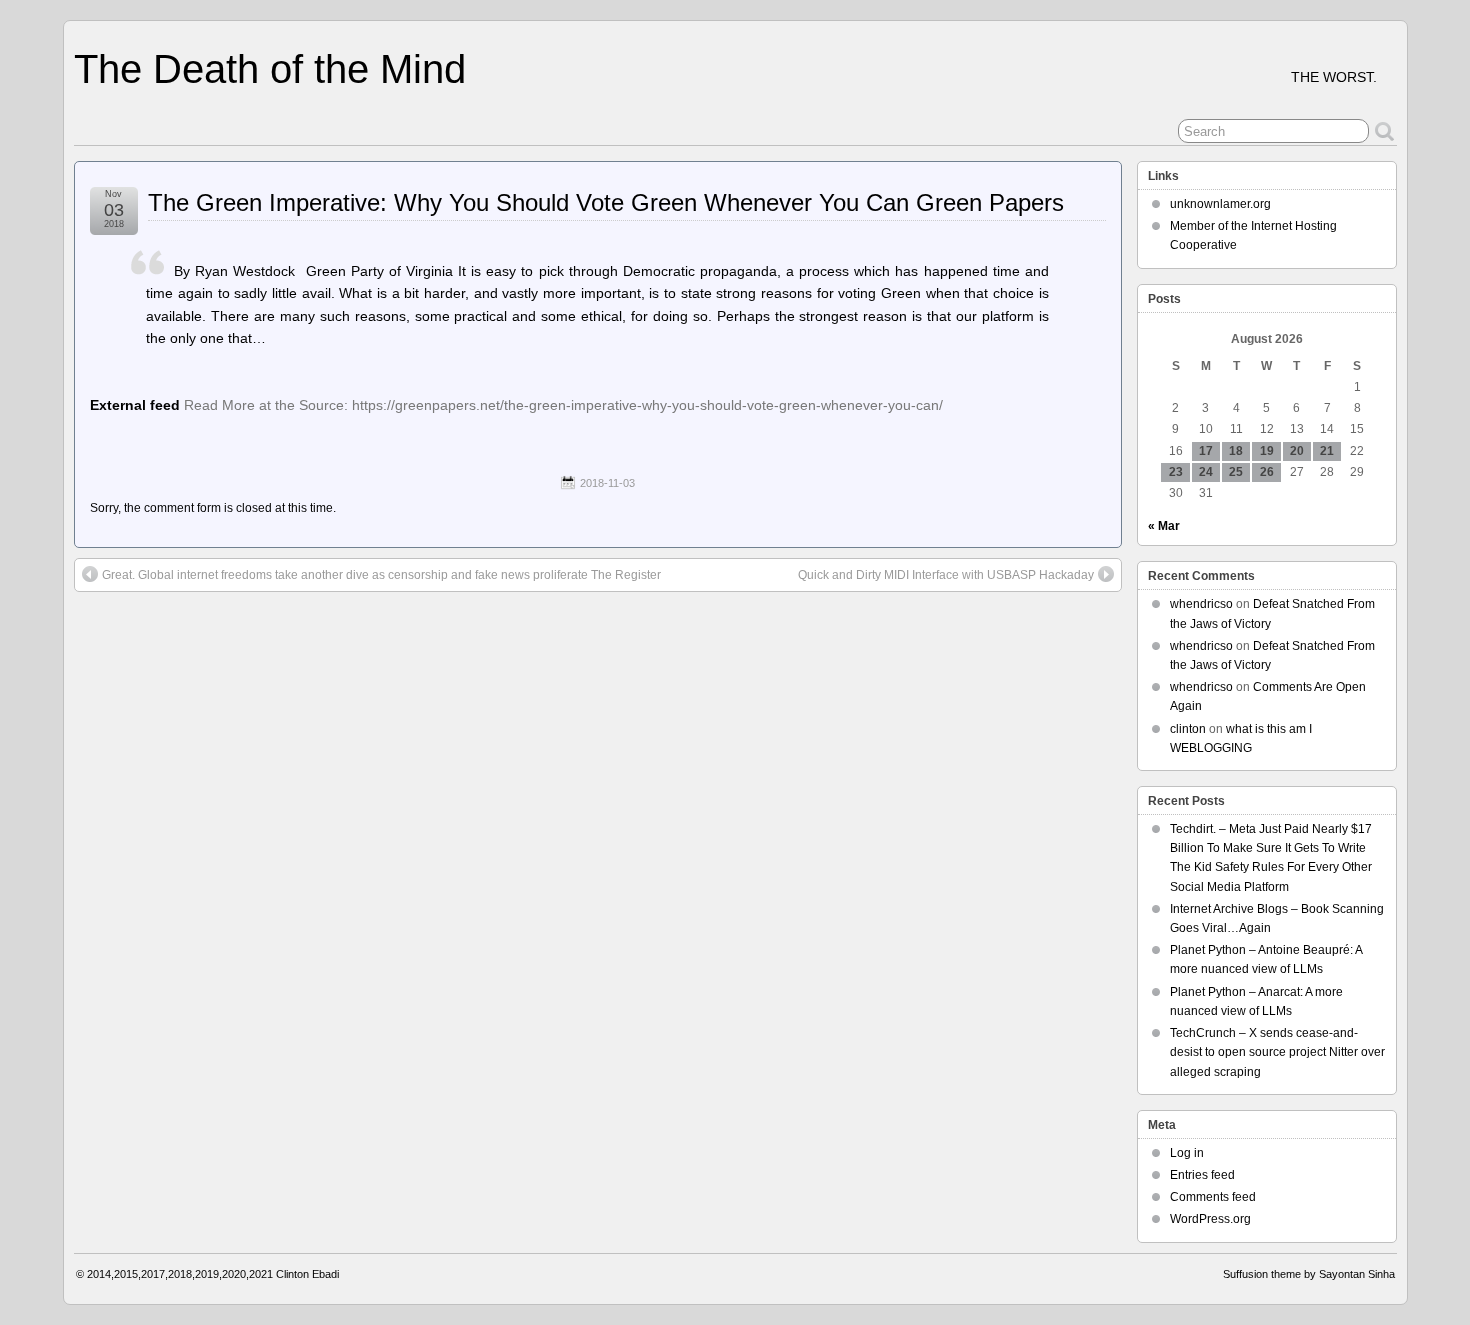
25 (1236, 472)
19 (1267, 451)
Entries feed (1202, 1175)
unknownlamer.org (1220, 204)
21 (1327, 451)
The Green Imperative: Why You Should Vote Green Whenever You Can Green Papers (606, 202)
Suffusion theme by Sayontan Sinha (1309, 1274)
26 (1267, 472)
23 (1176, 472)
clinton (1188, 729)
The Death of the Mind (270, 69)
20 (1297, 451)
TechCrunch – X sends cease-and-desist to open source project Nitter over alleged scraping (1277, 1052)
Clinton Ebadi (307, 1274)
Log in (1187, 1153)
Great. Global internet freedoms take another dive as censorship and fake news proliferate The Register (381, 575)
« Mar (1164, 526)
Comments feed (1213, 1197)
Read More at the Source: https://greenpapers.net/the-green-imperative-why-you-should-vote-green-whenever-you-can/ (563, 405)
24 (1206, 472)
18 (1236, 451)
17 (1206, 451)
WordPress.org (1210, 1219)
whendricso (1201, 604)
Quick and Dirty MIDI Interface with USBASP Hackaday (946, 575)
